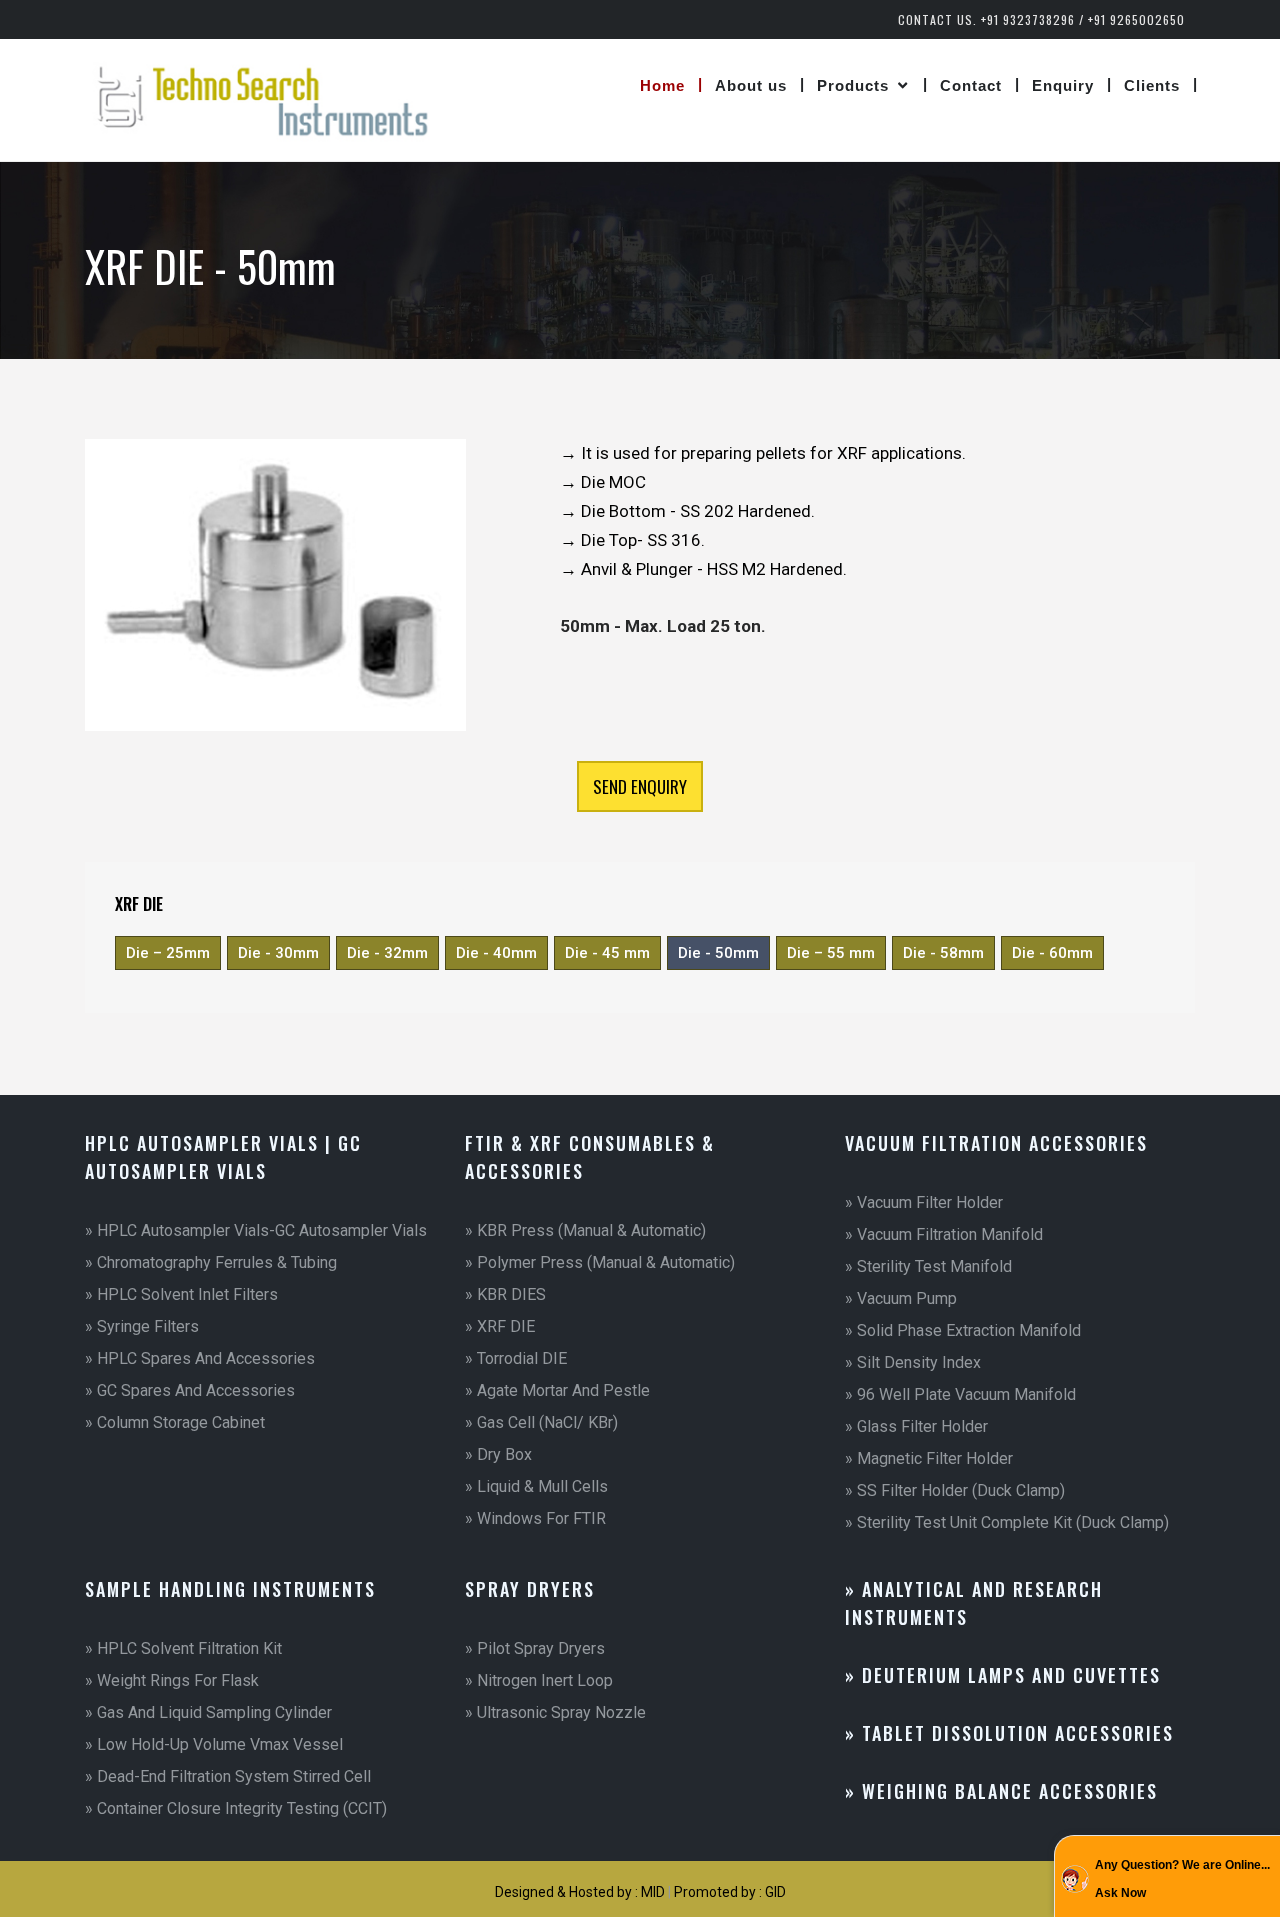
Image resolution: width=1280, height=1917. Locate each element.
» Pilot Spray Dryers (535, 1648)
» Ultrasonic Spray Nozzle (555, 1712)
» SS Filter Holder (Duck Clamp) (955, 1490)
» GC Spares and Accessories (190, 1390)
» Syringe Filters (142, 1326)
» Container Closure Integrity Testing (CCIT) (236, 1808)
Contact (971, 85)
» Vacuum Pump (901, 1298)
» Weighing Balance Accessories (1001, 1791)
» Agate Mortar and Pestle (557, 1390)
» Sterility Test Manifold (928, 1266)
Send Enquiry (640, 786)
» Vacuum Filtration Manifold (944, 1234)
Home (662, 85)
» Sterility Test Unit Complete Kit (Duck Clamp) (1007, 1522)
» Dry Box (498, 1454)
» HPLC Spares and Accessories (200, 1358)
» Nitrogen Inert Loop (539, 1680)
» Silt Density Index (913, 1362)
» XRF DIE (500, 1326)
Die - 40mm (496, 953)
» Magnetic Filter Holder (929, 1458)
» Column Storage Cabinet (175, 1422)
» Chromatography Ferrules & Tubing (211, 1262)
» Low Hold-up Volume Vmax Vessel (214, 1744)
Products (853, 85)
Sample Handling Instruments (230, 1589)
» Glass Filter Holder (916, 1426)
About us (751, 85)
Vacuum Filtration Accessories (996, 1143)
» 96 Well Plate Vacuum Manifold (960, 1394)
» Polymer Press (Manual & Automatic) (600, 1262)
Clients (1152, 85)
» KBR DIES (505, 1294)
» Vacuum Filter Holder (924, 1202)
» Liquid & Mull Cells (536, 1486)
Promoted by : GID (730, 1892)
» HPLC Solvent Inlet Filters (181, 1294)
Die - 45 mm (607, 953)
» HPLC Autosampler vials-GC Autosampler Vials (256, 1230)
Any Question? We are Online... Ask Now (1182, 1879)
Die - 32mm (387, 953)
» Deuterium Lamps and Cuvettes (1003, 1675)
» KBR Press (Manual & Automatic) (585, 1230)
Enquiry (1063, 85)
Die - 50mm (718, 953)
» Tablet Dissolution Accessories (1009, 1733)
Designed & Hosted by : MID (581, 1892)
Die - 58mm (943, 953)
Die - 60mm (1052, 953)
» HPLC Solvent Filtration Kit (183, 1648)
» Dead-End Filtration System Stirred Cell (228, 1776)
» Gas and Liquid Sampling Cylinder (208, 1712)
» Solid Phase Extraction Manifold (963, 1330)
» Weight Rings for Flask (172, 1680)
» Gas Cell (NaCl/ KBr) (541, 1422)
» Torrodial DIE (516, 1358)
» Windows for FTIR (535, 1518)
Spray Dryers (530, 1589)
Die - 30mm (278, 953)
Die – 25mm (168, 953)
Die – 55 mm (831, 953)
